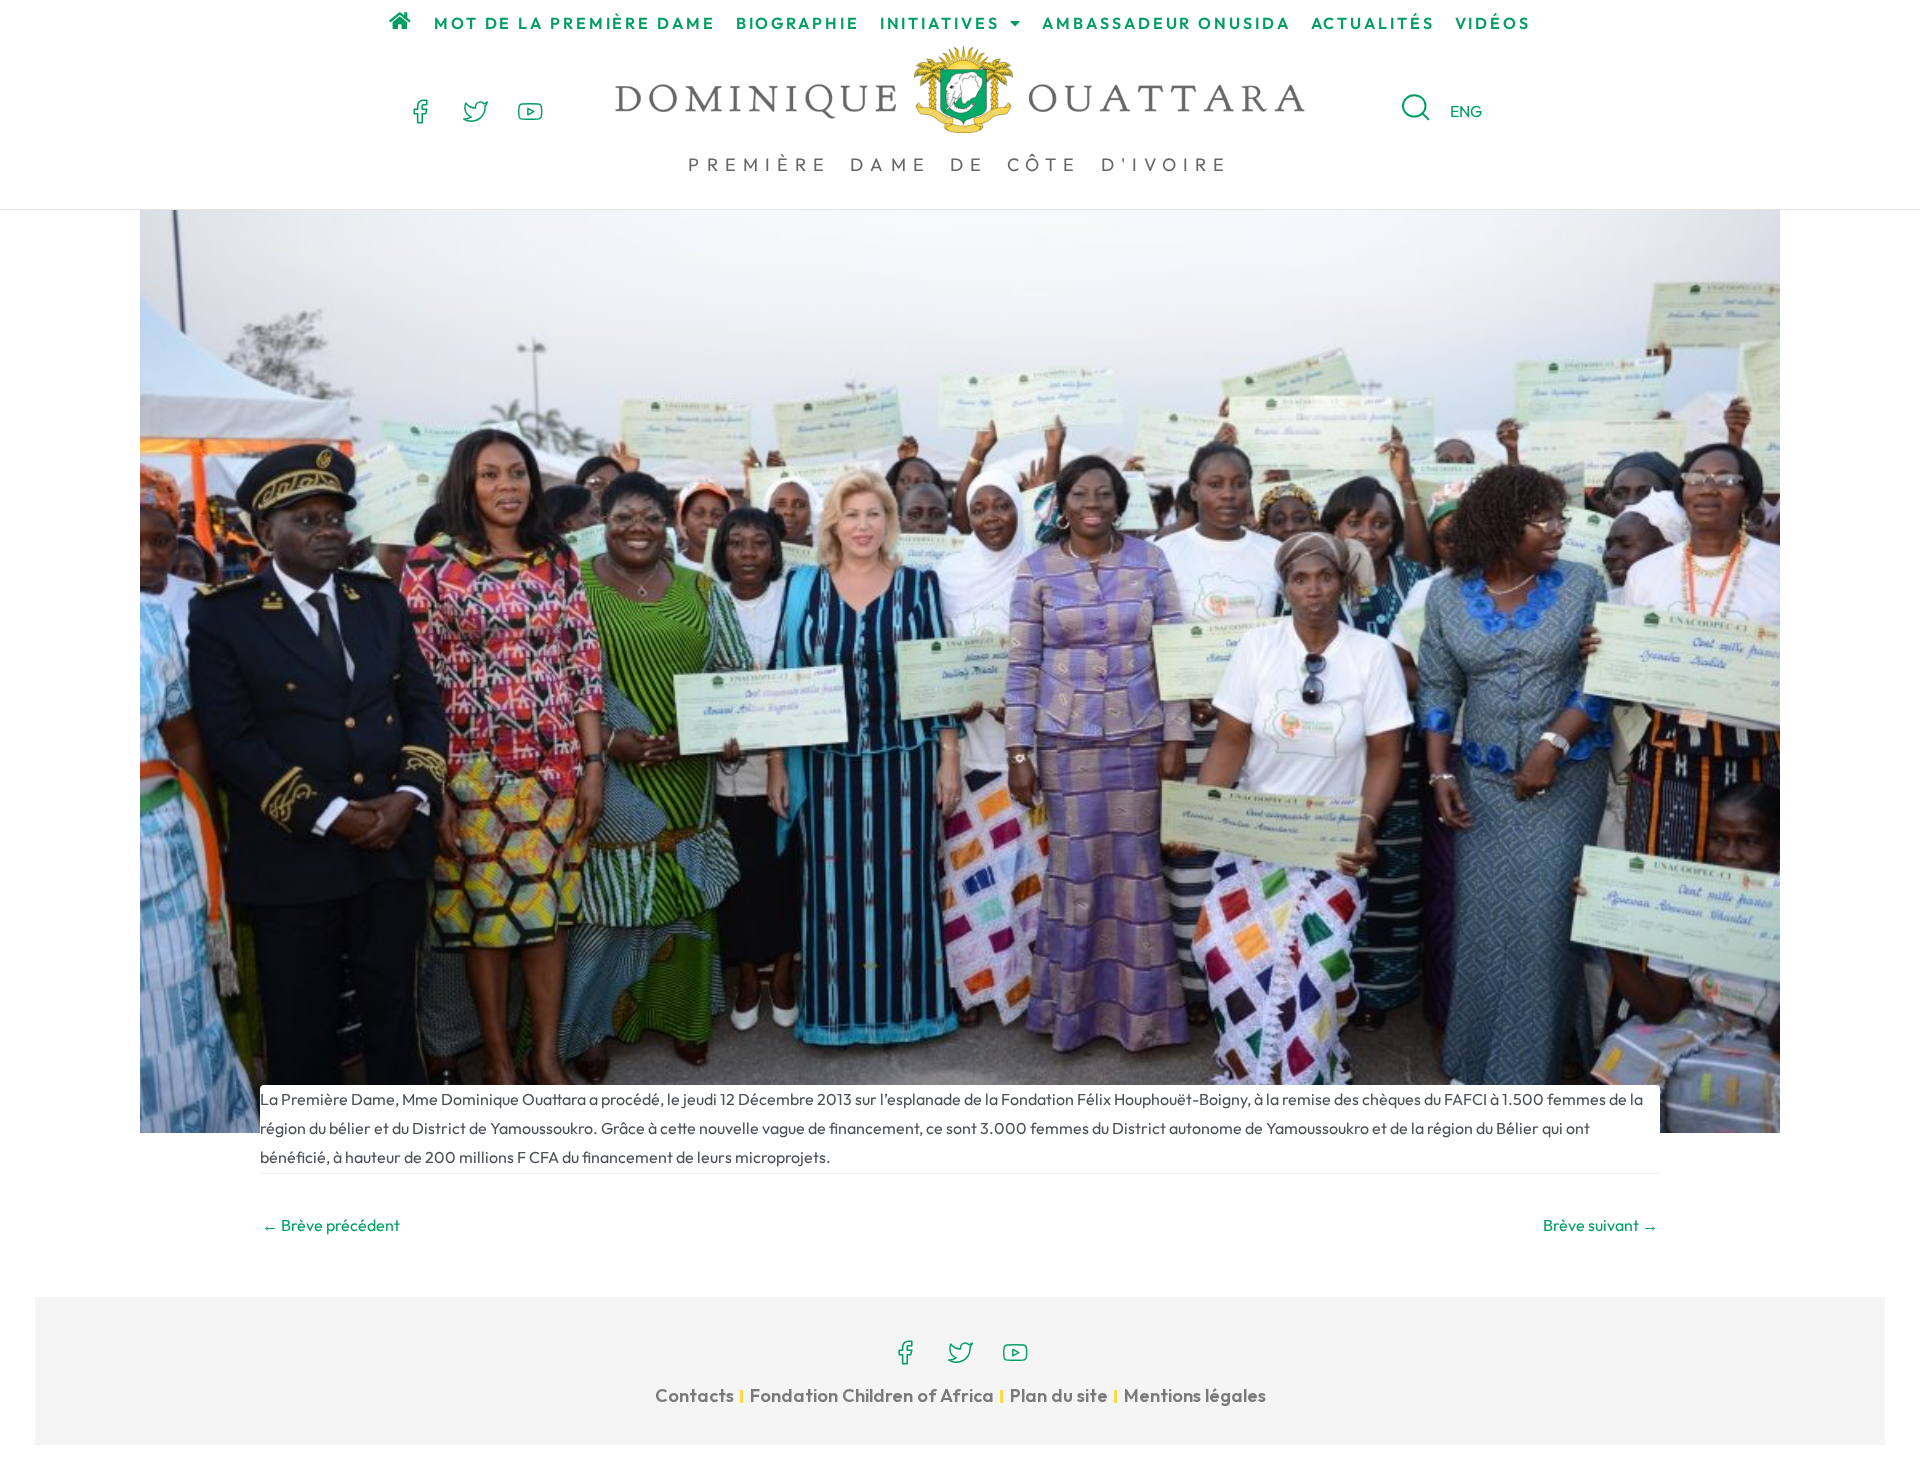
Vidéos (1493, 23)
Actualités (1373, 23)
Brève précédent (331, 1225)
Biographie (798, 23)
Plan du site (1059, 1395)
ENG (1466, 111)
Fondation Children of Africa (872, 1395)
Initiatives (940, 23)
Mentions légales (1195, 1395)
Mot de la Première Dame (575, 23)
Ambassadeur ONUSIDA (1166, 23)
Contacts (694, 1395)
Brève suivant (1600, 1225)
